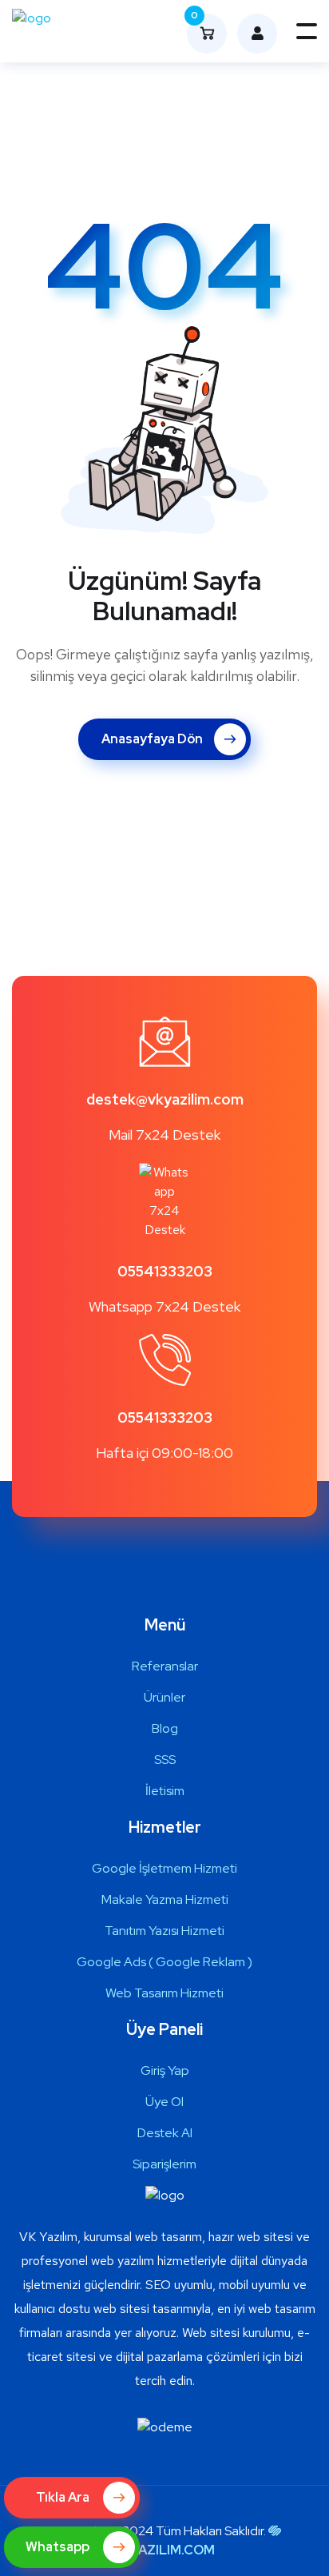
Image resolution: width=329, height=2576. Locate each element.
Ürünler (164, 1697)
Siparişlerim (164, 2164)
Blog (165, 1728)
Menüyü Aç (307, 31)
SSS (165, 1760)
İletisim (165, 1791)
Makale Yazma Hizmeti (165, 1899)
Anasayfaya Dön (152, 739)
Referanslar (165, 1666)
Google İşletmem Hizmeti (164, 1868)
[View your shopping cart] (253, 34)
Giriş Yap (165, 2070)
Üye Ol (164, 2102)
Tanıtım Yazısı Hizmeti (164, 1931)
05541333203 (165, 1271)
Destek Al (165, 2133)
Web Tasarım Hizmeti (164, 1993)
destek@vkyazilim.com (165, 1099)
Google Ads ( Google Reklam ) (164, 1962)
